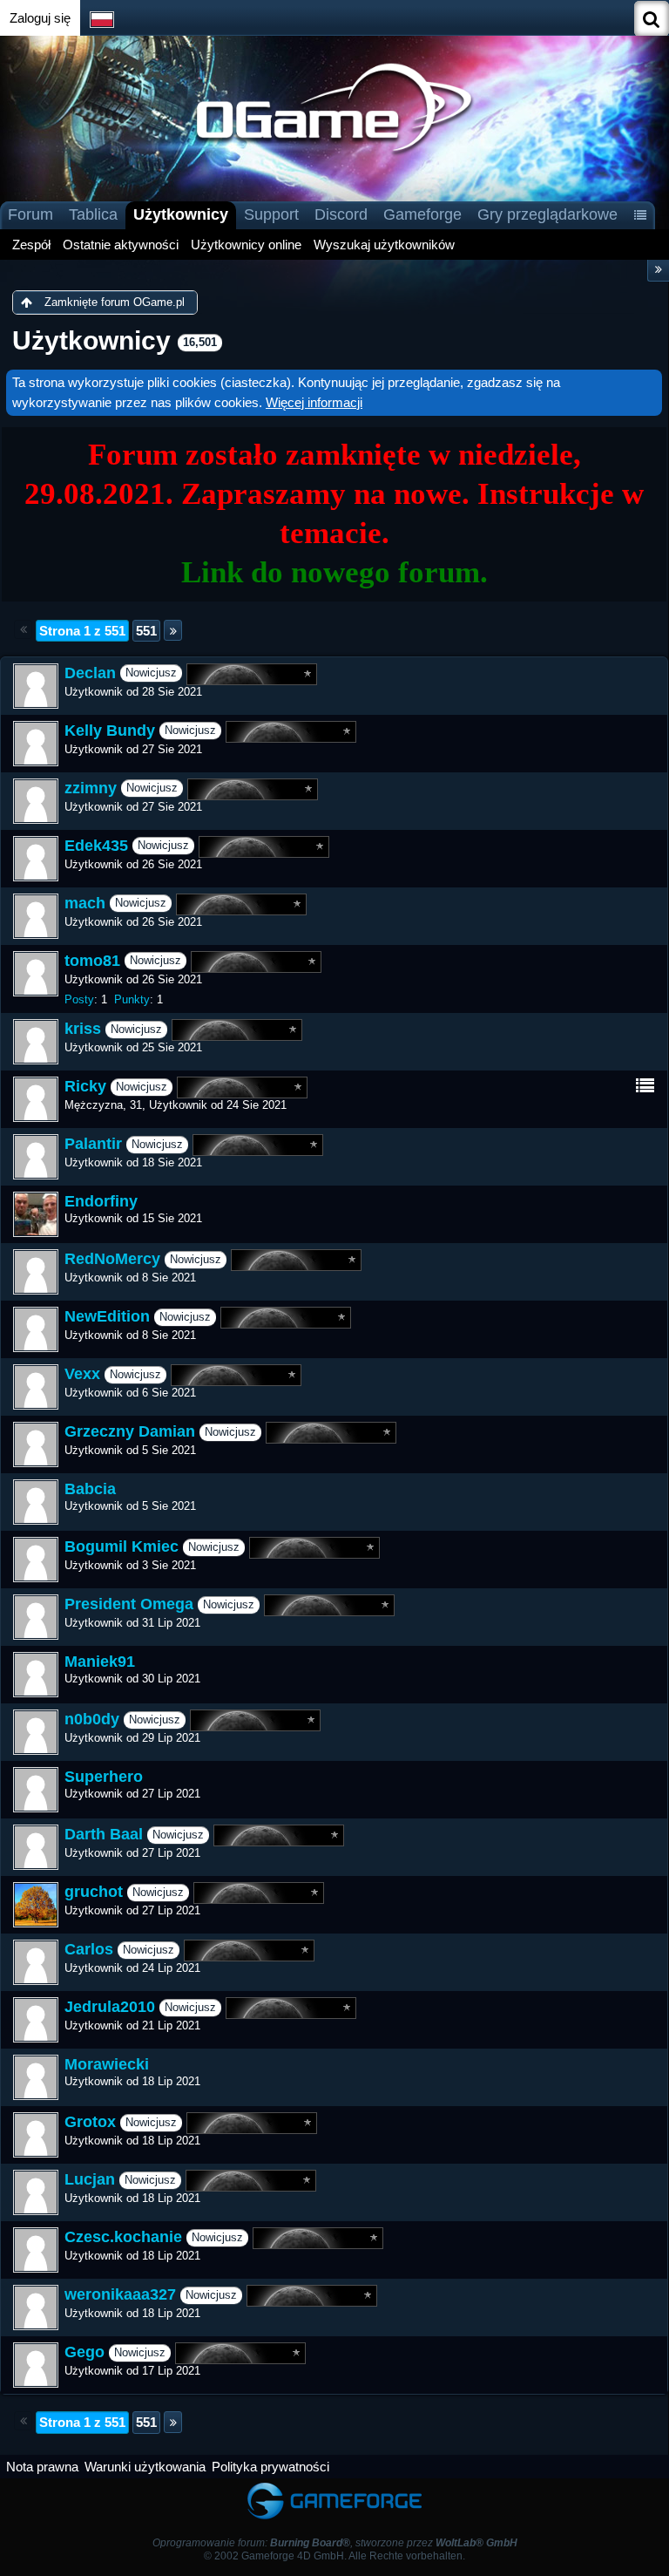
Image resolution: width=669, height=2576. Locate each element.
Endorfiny (101, 1201)
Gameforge (422, 214)
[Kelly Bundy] (36, 744)
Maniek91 (100, 1662)
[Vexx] (36, 1387)
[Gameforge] (334, 2487)
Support (271, 214)
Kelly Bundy (110, 731)
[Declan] (36, 686)
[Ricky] (36, 1099)
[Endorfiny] (36, 1214)
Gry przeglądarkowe (547, 214)
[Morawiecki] (36, 2077)
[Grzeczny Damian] (36, 1444)
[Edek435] (36, 859)
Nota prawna (42, 2467)
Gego (84, 2353)
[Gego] (36, 2365)
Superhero (104, 1777)
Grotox (90, 2123)
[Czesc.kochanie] (36, 2250)
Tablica (93, 214)
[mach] (36, 916)
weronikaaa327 (120, 2295)
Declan (90, 673)
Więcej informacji (314, 402)
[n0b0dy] (36, 1732)
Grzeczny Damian (130, 1432)
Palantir (93, 1145)
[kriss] (36, 1042)
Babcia (90, 1489)
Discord (341, 214)
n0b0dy (92, 1720)
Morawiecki (107, 2064)
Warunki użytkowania (145, 2467)
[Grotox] (36, 2135)
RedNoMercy (112, 1260)
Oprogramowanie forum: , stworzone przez (335, 2543)
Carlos (89, 1950)
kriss (83, 1030)
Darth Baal (104, 1835)
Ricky (85, 1087)
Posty (79, 999)
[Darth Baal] (36, 1847)
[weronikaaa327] (36, 2308)
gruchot (94, 1893)
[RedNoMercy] (36, 1272)
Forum (30, 214)
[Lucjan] (36, 2192)
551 (146, 631)
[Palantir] (36, 1157)
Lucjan (90, 2180)
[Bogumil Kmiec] (36, 1560)
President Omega (129, 1605)
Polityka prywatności (270, 2467)
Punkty (132, 999)
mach (85, 903)
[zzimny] (36, 801)
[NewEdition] (36, 1329)
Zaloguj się (40, 18)
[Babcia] (36, 1502)
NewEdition (107, 1317)
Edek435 (96, 846)
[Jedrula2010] (36, 2020)
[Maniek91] (36, 1675)
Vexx (82, 1375)
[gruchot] (36, 1905)
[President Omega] (36, 1617)
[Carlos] (36, 1962)
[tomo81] (36, 974)
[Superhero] (36, 1790)
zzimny (91, 788)
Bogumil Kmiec (122, 1547)
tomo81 (92, 961)
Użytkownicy (181, 214)
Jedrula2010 (110, 2008)
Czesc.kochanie (123, 2238)
